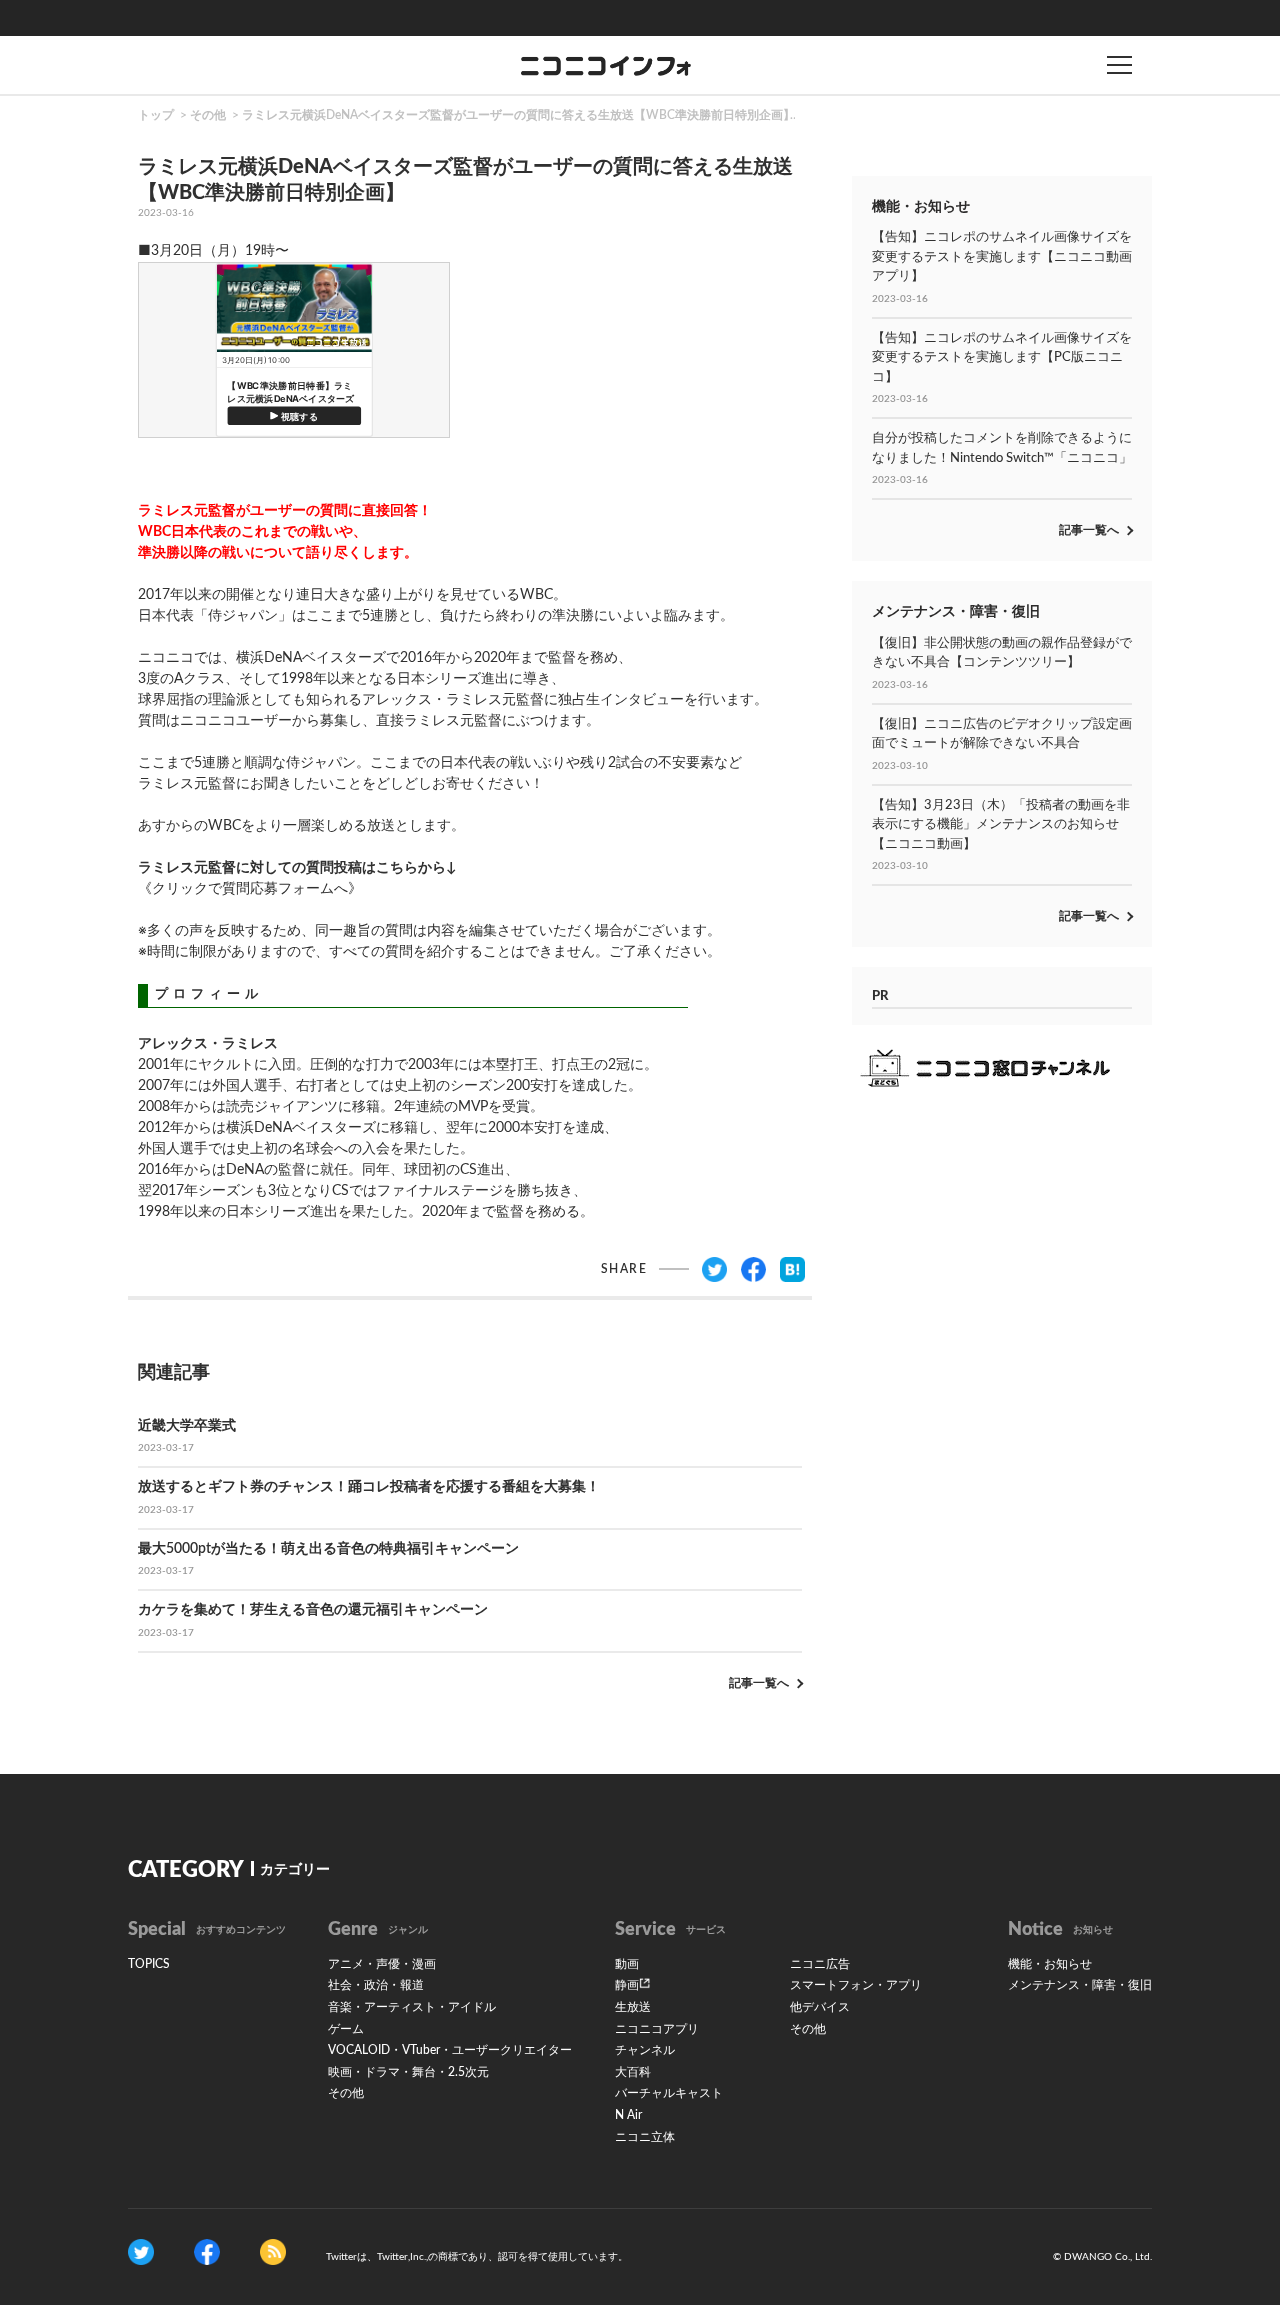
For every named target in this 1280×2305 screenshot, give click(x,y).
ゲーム (346, 2029)
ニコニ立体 (645, 2137)
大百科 (633, 2072)
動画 (627, 1964)
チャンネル (645, 2050)
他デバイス (820, 2007)
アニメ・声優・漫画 (382, 1964)
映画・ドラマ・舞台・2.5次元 (408, 2072)
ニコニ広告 (820, 1964)
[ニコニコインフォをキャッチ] (273, 2252)
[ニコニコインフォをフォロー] (141, 2252)
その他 (208, 115)
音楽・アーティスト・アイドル (412, 2007)
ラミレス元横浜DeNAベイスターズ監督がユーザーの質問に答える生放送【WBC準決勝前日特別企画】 (518, 115)
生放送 (633, 2007)
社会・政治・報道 (376, 1985)
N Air (628, 2115)
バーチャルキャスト (669, 2093)
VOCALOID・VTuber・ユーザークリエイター (450, 2050)
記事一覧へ (759, 1683)
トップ (156, 115)
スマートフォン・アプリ (856, 1985)
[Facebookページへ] (207, 2252)
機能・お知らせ (1050, 1964)
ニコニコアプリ (657, 2029)
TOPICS (149, 1964)
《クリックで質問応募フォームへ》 (250, 889)
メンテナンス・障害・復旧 (1080, 1985)
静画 (627, 1985)
